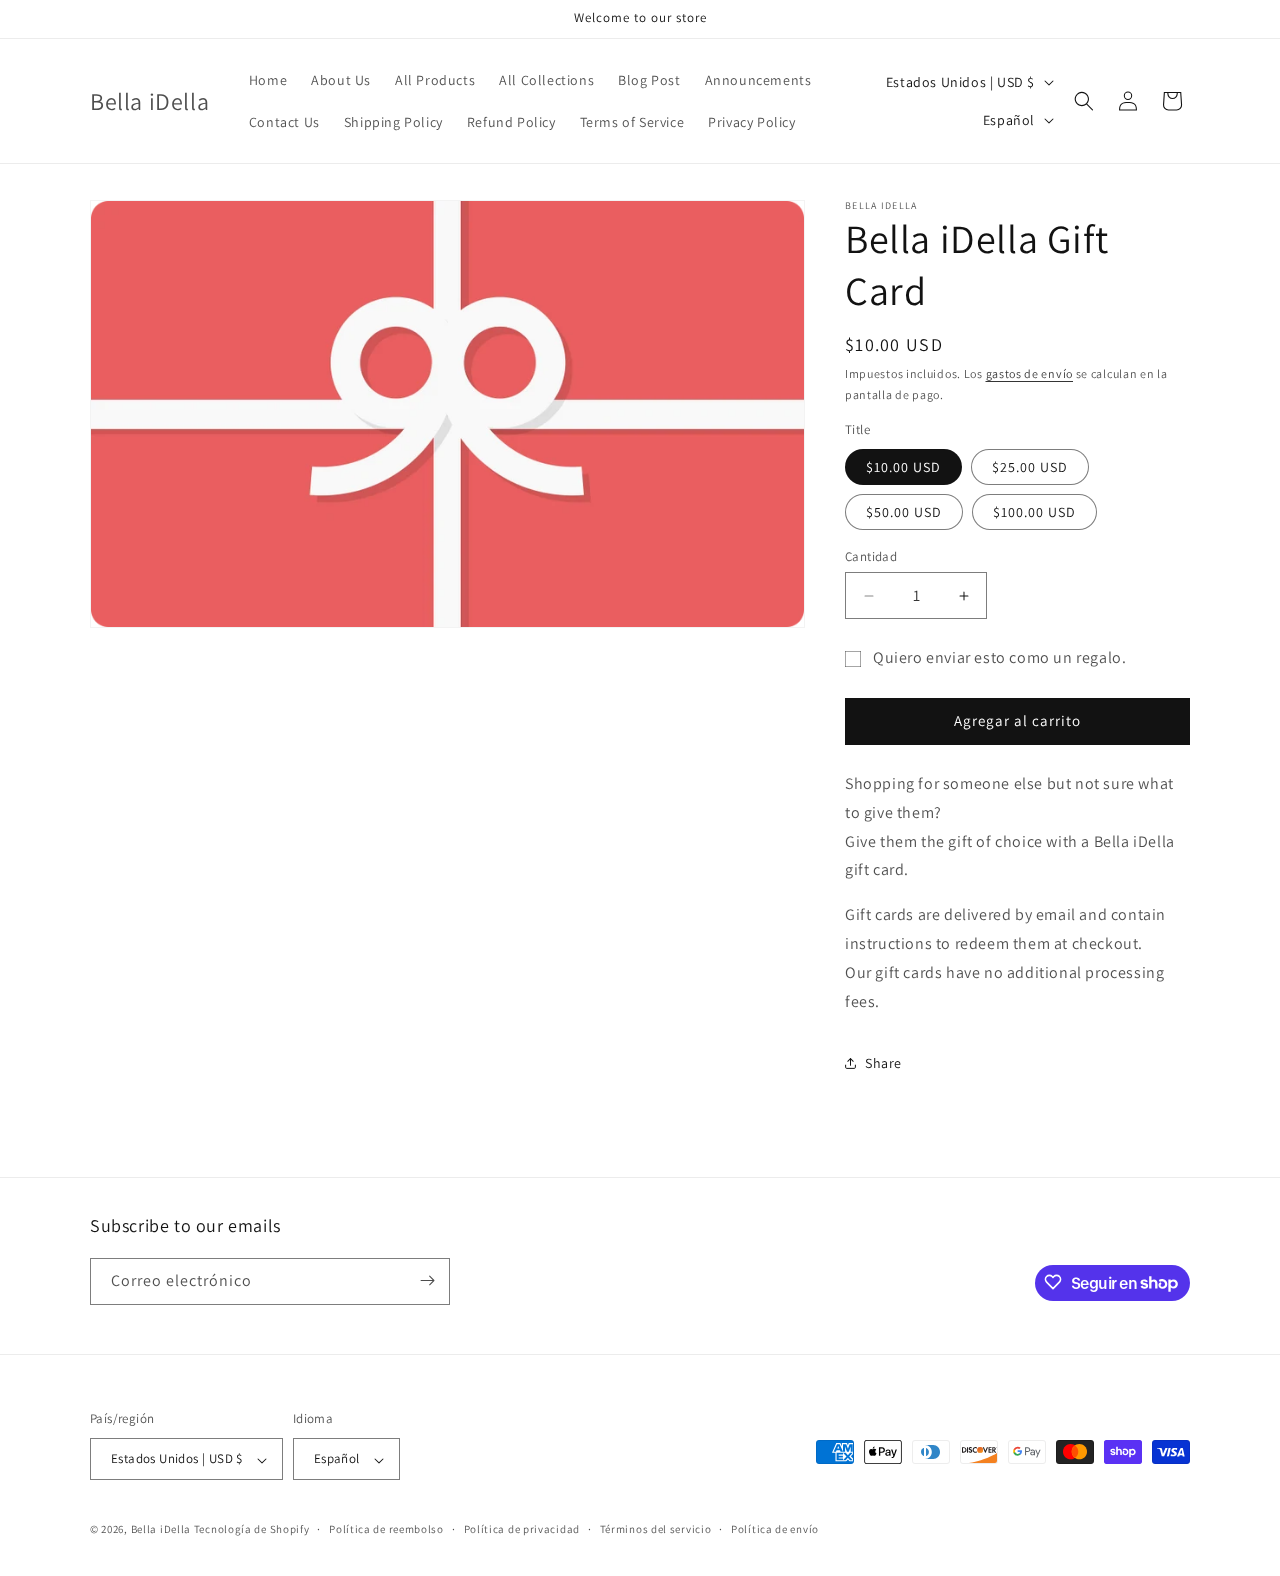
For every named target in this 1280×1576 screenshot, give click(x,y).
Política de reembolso (386, 1529)
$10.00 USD (903, 467)
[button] (1084, 101)
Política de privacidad (522, 1529)
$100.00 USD (1034, 512)
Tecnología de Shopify (252, 1530)
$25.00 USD (1030, 467)
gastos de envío (1030, 373)
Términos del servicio (656, 1529)
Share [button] (883, 1063)
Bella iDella (161, 1530)
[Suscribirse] (427, 1280)
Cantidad (871, 556)
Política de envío (775, 1529)
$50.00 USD (904, 512)
